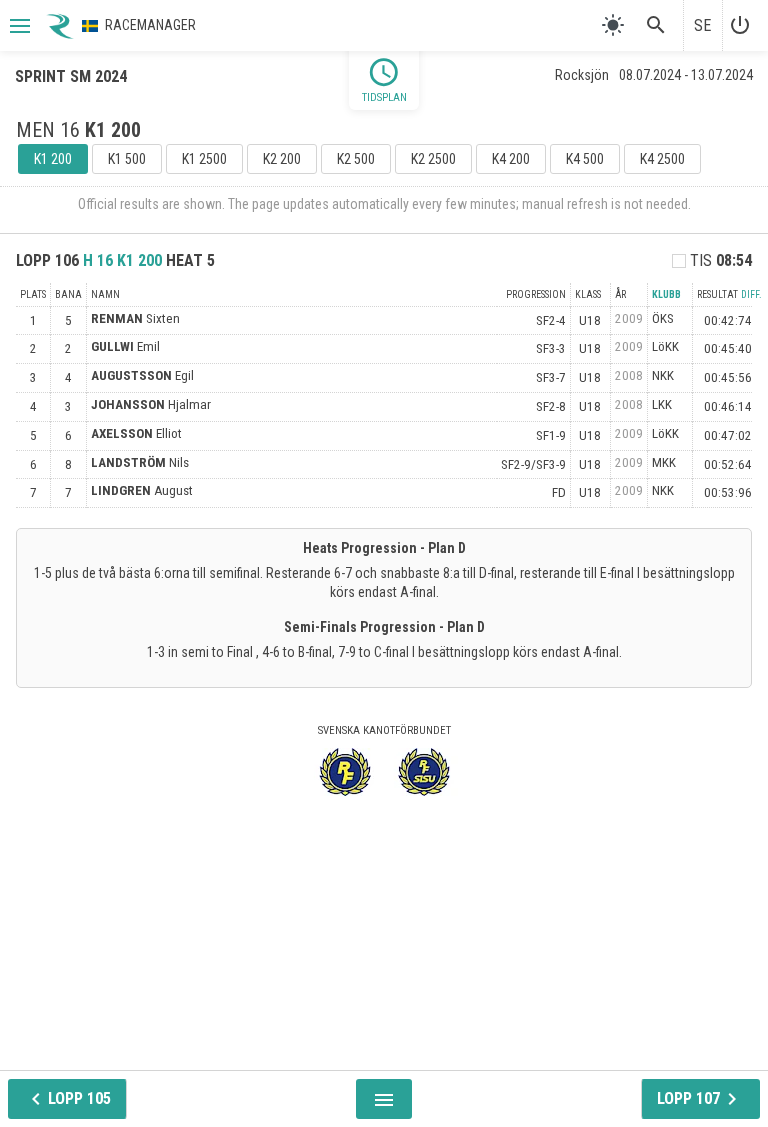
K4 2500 (662, 159)
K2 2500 (433, 159)
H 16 (122, 260)
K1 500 (127, 159)
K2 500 (356, 159)
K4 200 (511, 159)
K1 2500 (204, 159)
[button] (18, 26)
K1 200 (53, 159)
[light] (613, 25)
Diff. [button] (751, 294)
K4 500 (585, 159)
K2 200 (282, 159)
